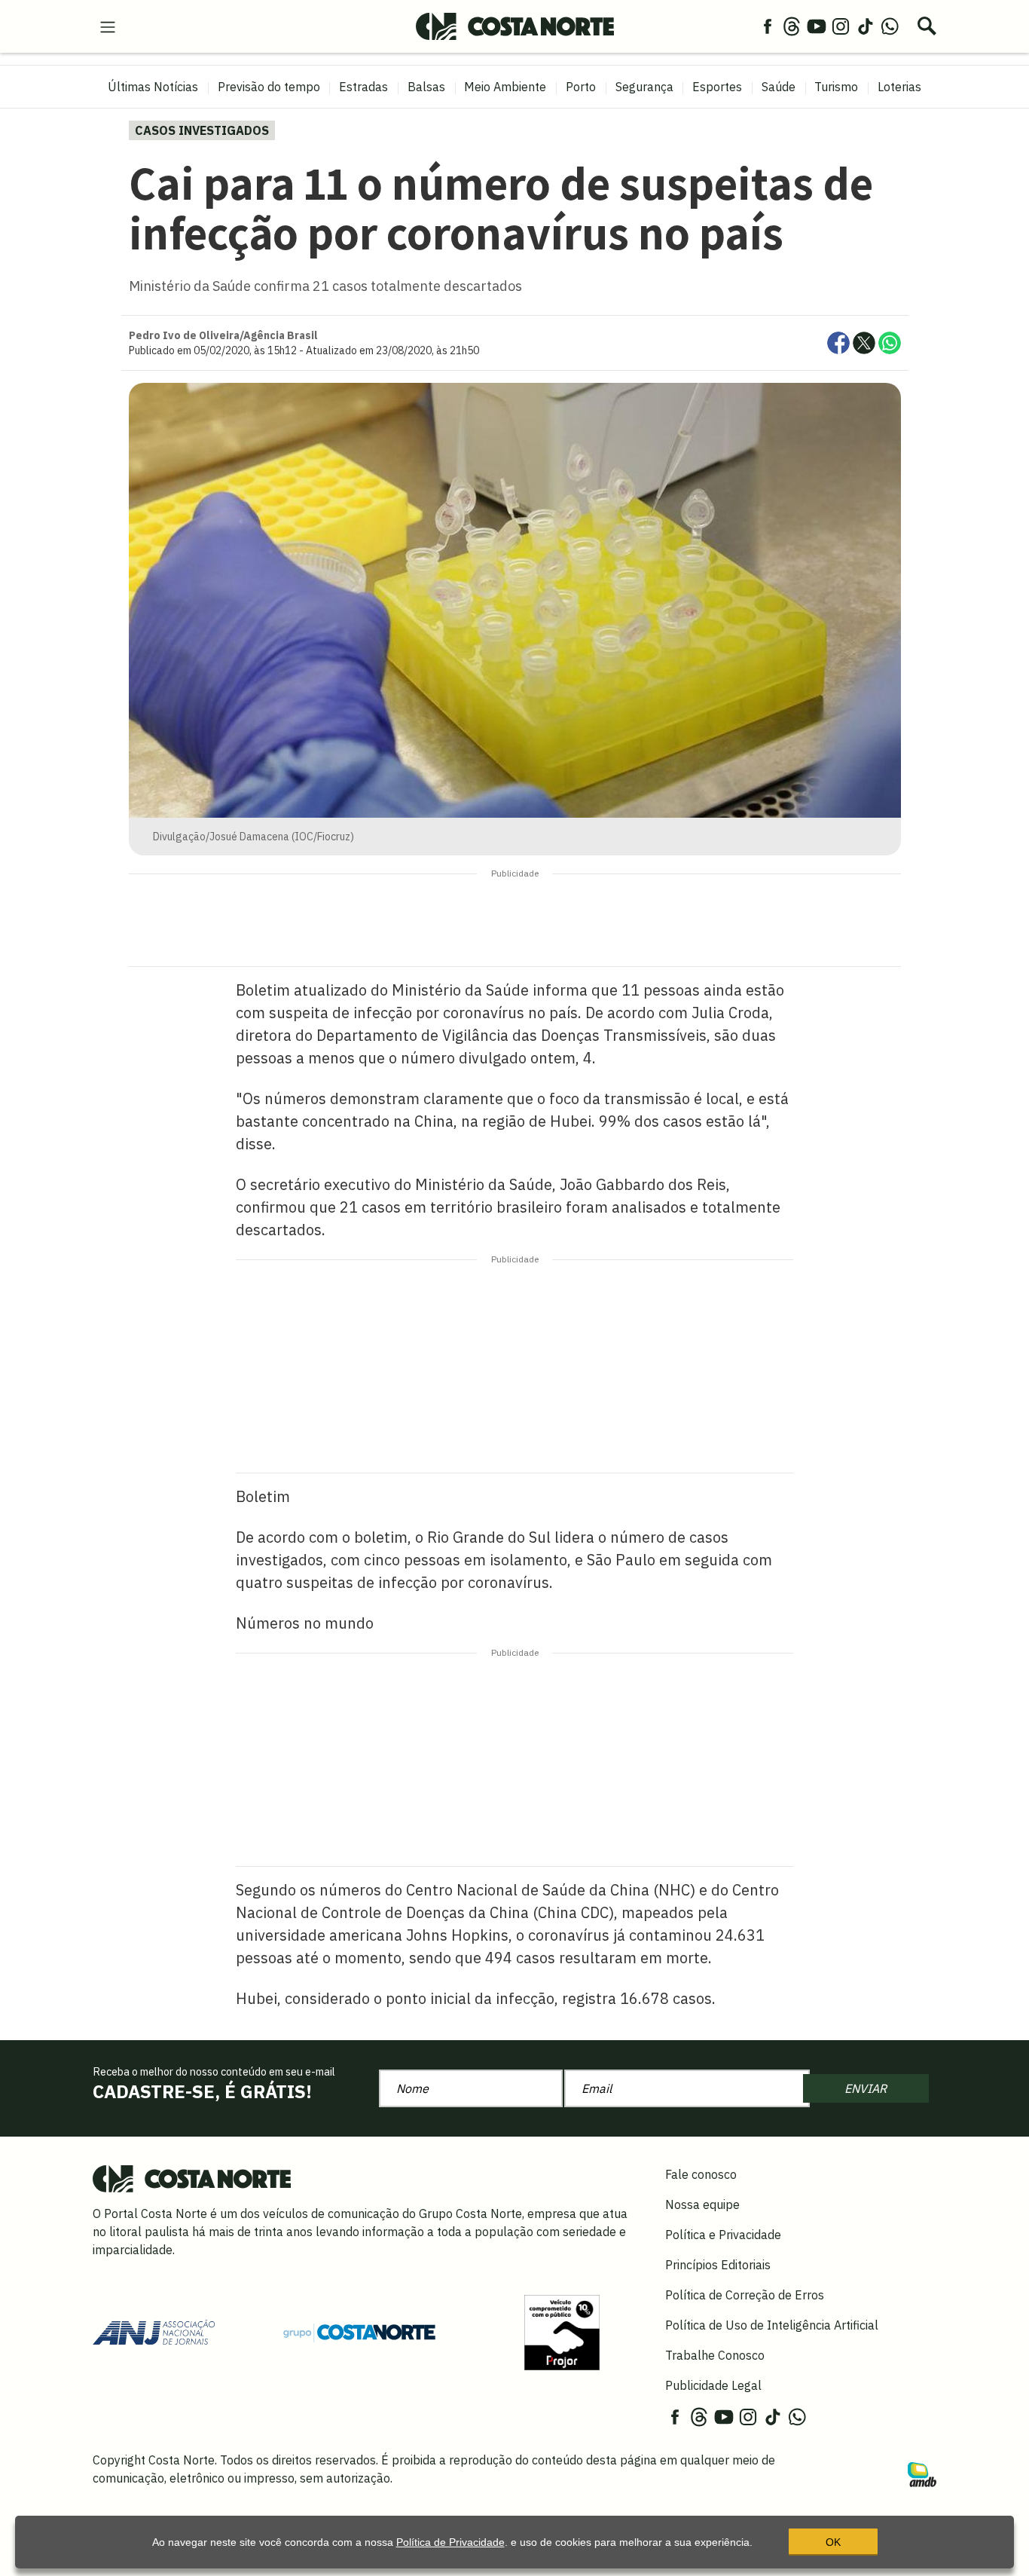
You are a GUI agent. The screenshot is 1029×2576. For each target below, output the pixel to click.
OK (833, 2542)
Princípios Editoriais (718, 2265)
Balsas (426, 87)
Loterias (899, 87)
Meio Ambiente (505, 87)
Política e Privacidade (723, 2235)
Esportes (717, 87)
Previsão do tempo (269, 87)
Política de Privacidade (450, 2542)
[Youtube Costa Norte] (817, 26)
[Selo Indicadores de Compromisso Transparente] (562, 2331)
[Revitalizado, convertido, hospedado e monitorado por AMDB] (922, 2474)
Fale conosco (701, 2174)
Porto (581, 87)
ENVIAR (866, 2088)
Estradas (363, 87)
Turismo (836, 87)
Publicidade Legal (713, 2385)
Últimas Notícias (153, 87)
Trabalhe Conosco (715, 2355)
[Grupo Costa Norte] (359, 2332)
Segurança (644, 87)
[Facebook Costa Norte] (768, 26)
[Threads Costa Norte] (792, 26)
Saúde (779, 87)
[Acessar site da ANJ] (154, 2331)
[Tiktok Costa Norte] (866, 26)
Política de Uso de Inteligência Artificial (772, 2325)
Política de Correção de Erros (745, 2295)
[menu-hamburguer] (108, 26)
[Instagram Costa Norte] (841, 26)
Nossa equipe (702, 2204)
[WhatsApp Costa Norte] (890, 26)
